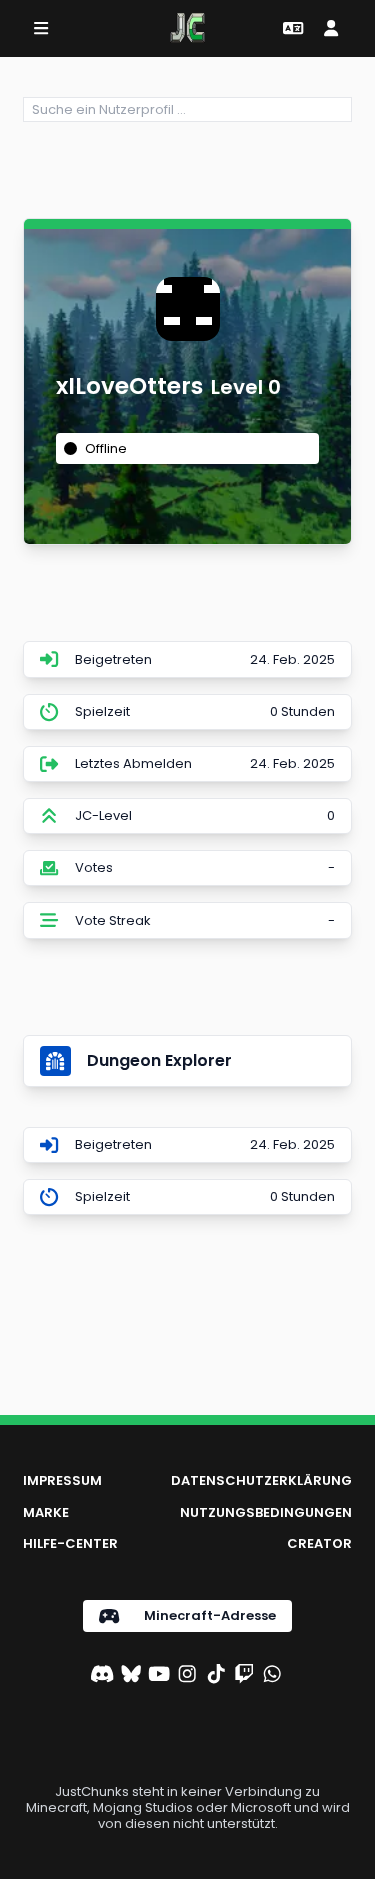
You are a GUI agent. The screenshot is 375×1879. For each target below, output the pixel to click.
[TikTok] (216, 1676)
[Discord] (102, 1676)
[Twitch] (244, 1676)
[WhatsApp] (272, 1676)
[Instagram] (187, 1676)
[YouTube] (159, 1676)
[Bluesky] (131, 1676)
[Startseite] (187, 28)
